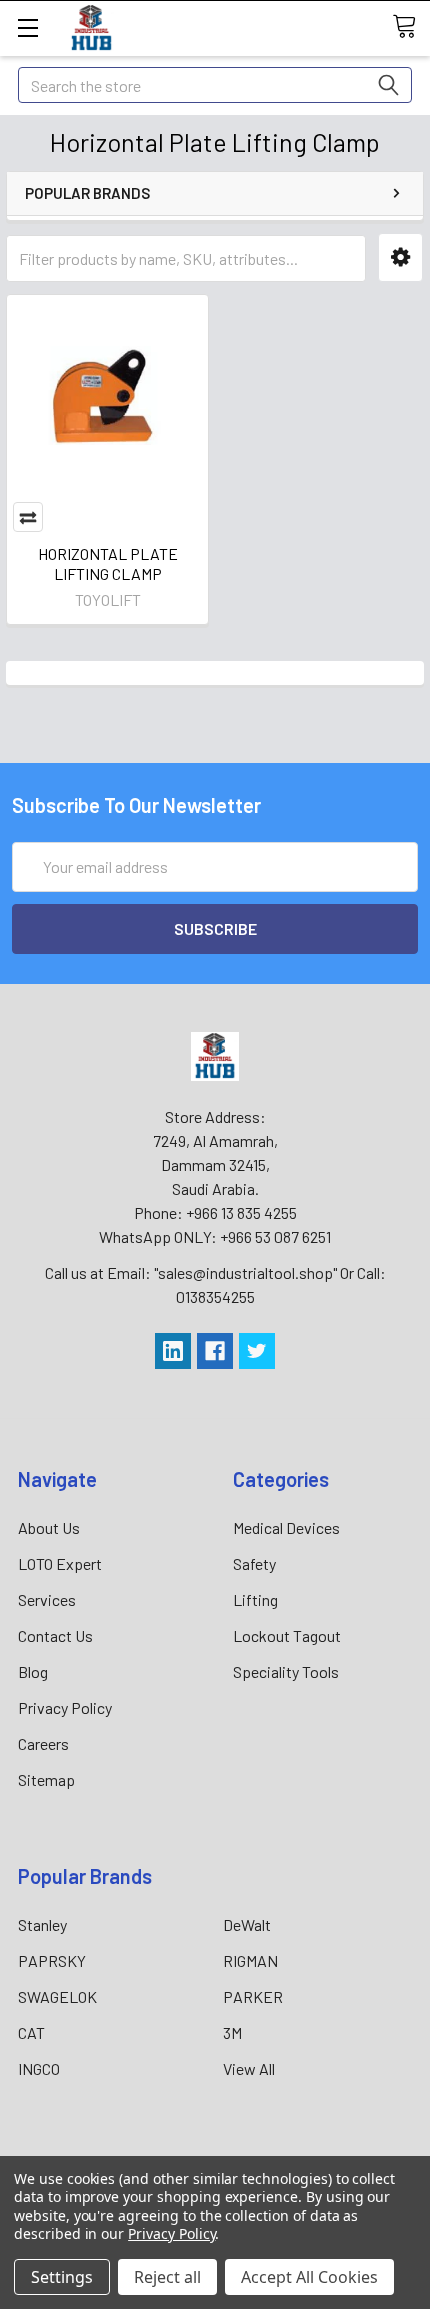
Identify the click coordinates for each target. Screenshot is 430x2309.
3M (232, 2032)
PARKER (253, 1996)
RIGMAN (250, 1960)
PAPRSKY (52, 1960)
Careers (43, 1743)
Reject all (167, 2277)
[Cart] (411, 27)
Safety (254, 1563)
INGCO (39, 2068)
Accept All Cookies (309, 2277)
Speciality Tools (286, 1671)
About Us (49, 1527)
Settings (62, 2277)
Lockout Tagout (287, 1635)
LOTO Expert (60, 1563)
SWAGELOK (57, 1996)
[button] (400, 257)
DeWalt (247, 1924)
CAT (31, 2032)
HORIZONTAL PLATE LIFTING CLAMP (108, 563)
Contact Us (55, 1635)
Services (47, 1599)
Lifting (255, 1599)
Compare (28, 517)
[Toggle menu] (27, 27)
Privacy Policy (65, 1707)
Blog (33, 1671)
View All (249, 2068)
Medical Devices (286, 1527)
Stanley (42, 1924)
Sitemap (46, 1779)
